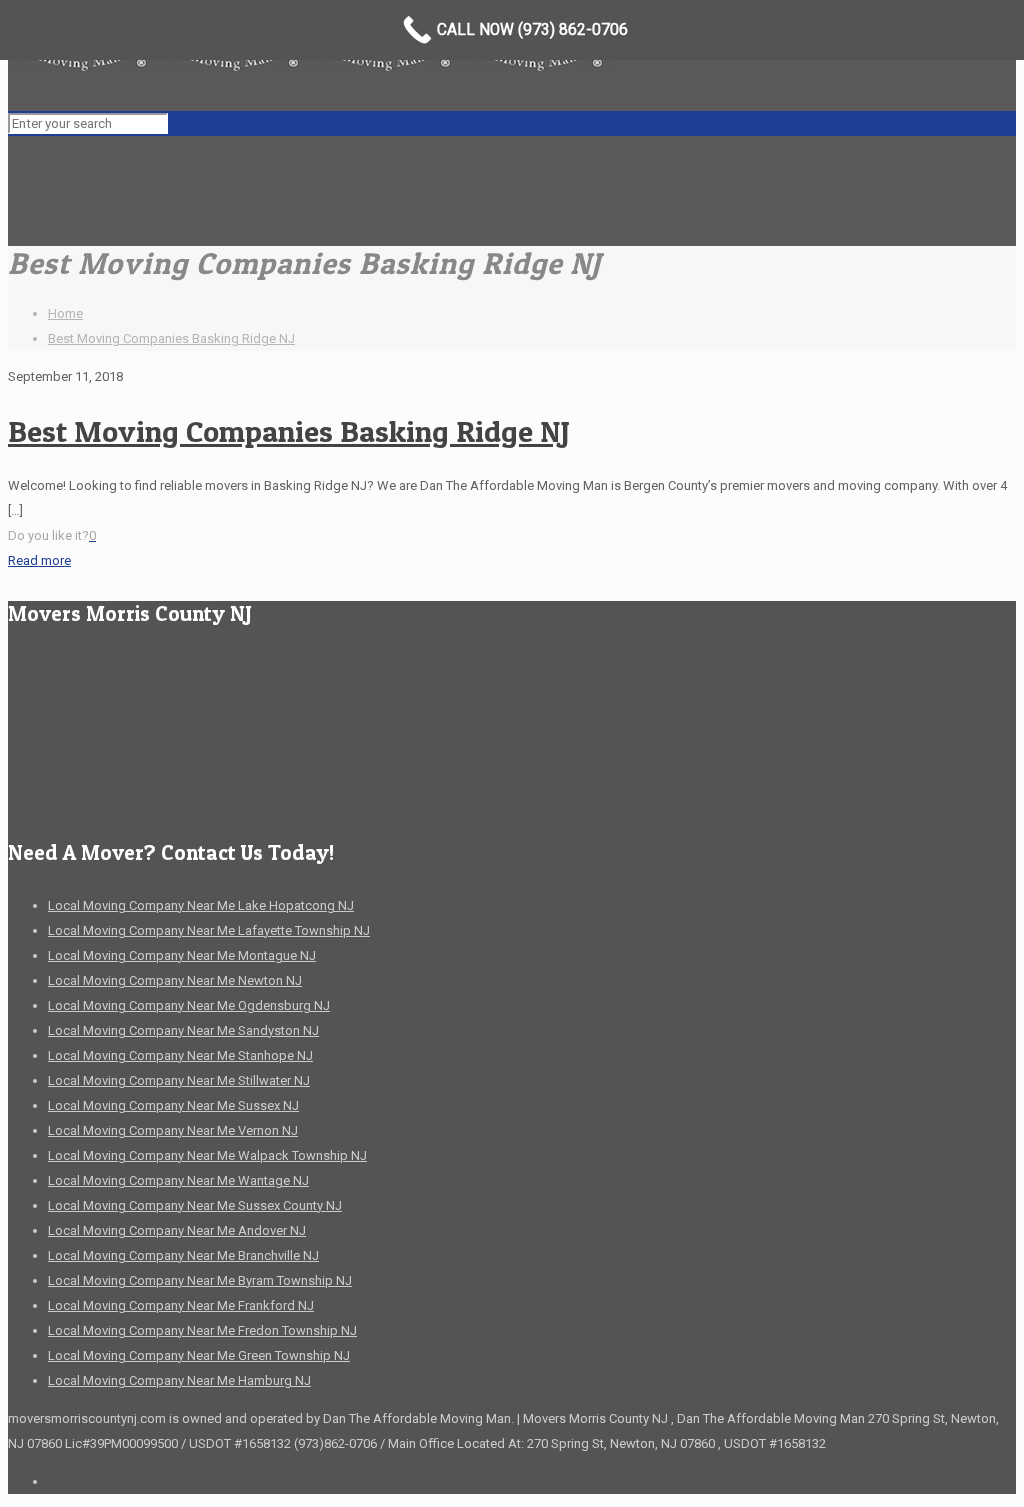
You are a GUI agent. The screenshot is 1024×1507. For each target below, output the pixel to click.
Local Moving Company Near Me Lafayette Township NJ (209, 930)
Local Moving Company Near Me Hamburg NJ (179, 1380)
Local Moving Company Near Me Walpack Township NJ (207, 1155)
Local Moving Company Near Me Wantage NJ (178, 1180)
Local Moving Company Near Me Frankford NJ (181, 1305)
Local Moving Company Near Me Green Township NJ (199, 1355)
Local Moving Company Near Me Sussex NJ (173, 1105)
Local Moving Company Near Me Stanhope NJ (180, 1055)
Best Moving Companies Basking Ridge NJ (171, 338)
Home (65, 313)
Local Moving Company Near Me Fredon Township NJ (202, 1330)
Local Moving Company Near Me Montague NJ (182, 955)
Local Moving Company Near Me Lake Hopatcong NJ (201, 905)
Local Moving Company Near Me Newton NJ (175, 980)
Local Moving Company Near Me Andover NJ (177, 1230)
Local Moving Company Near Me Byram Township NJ (200, 1280)
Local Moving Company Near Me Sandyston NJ (183, 1030)
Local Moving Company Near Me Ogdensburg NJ (189, 1005)
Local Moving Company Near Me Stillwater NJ (179, 1080)
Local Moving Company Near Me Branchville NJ (183, 1255)
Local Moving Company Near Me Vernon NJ (173, 1130)
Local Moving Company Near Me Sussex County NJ (195, 1205)
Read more (39, 560)
